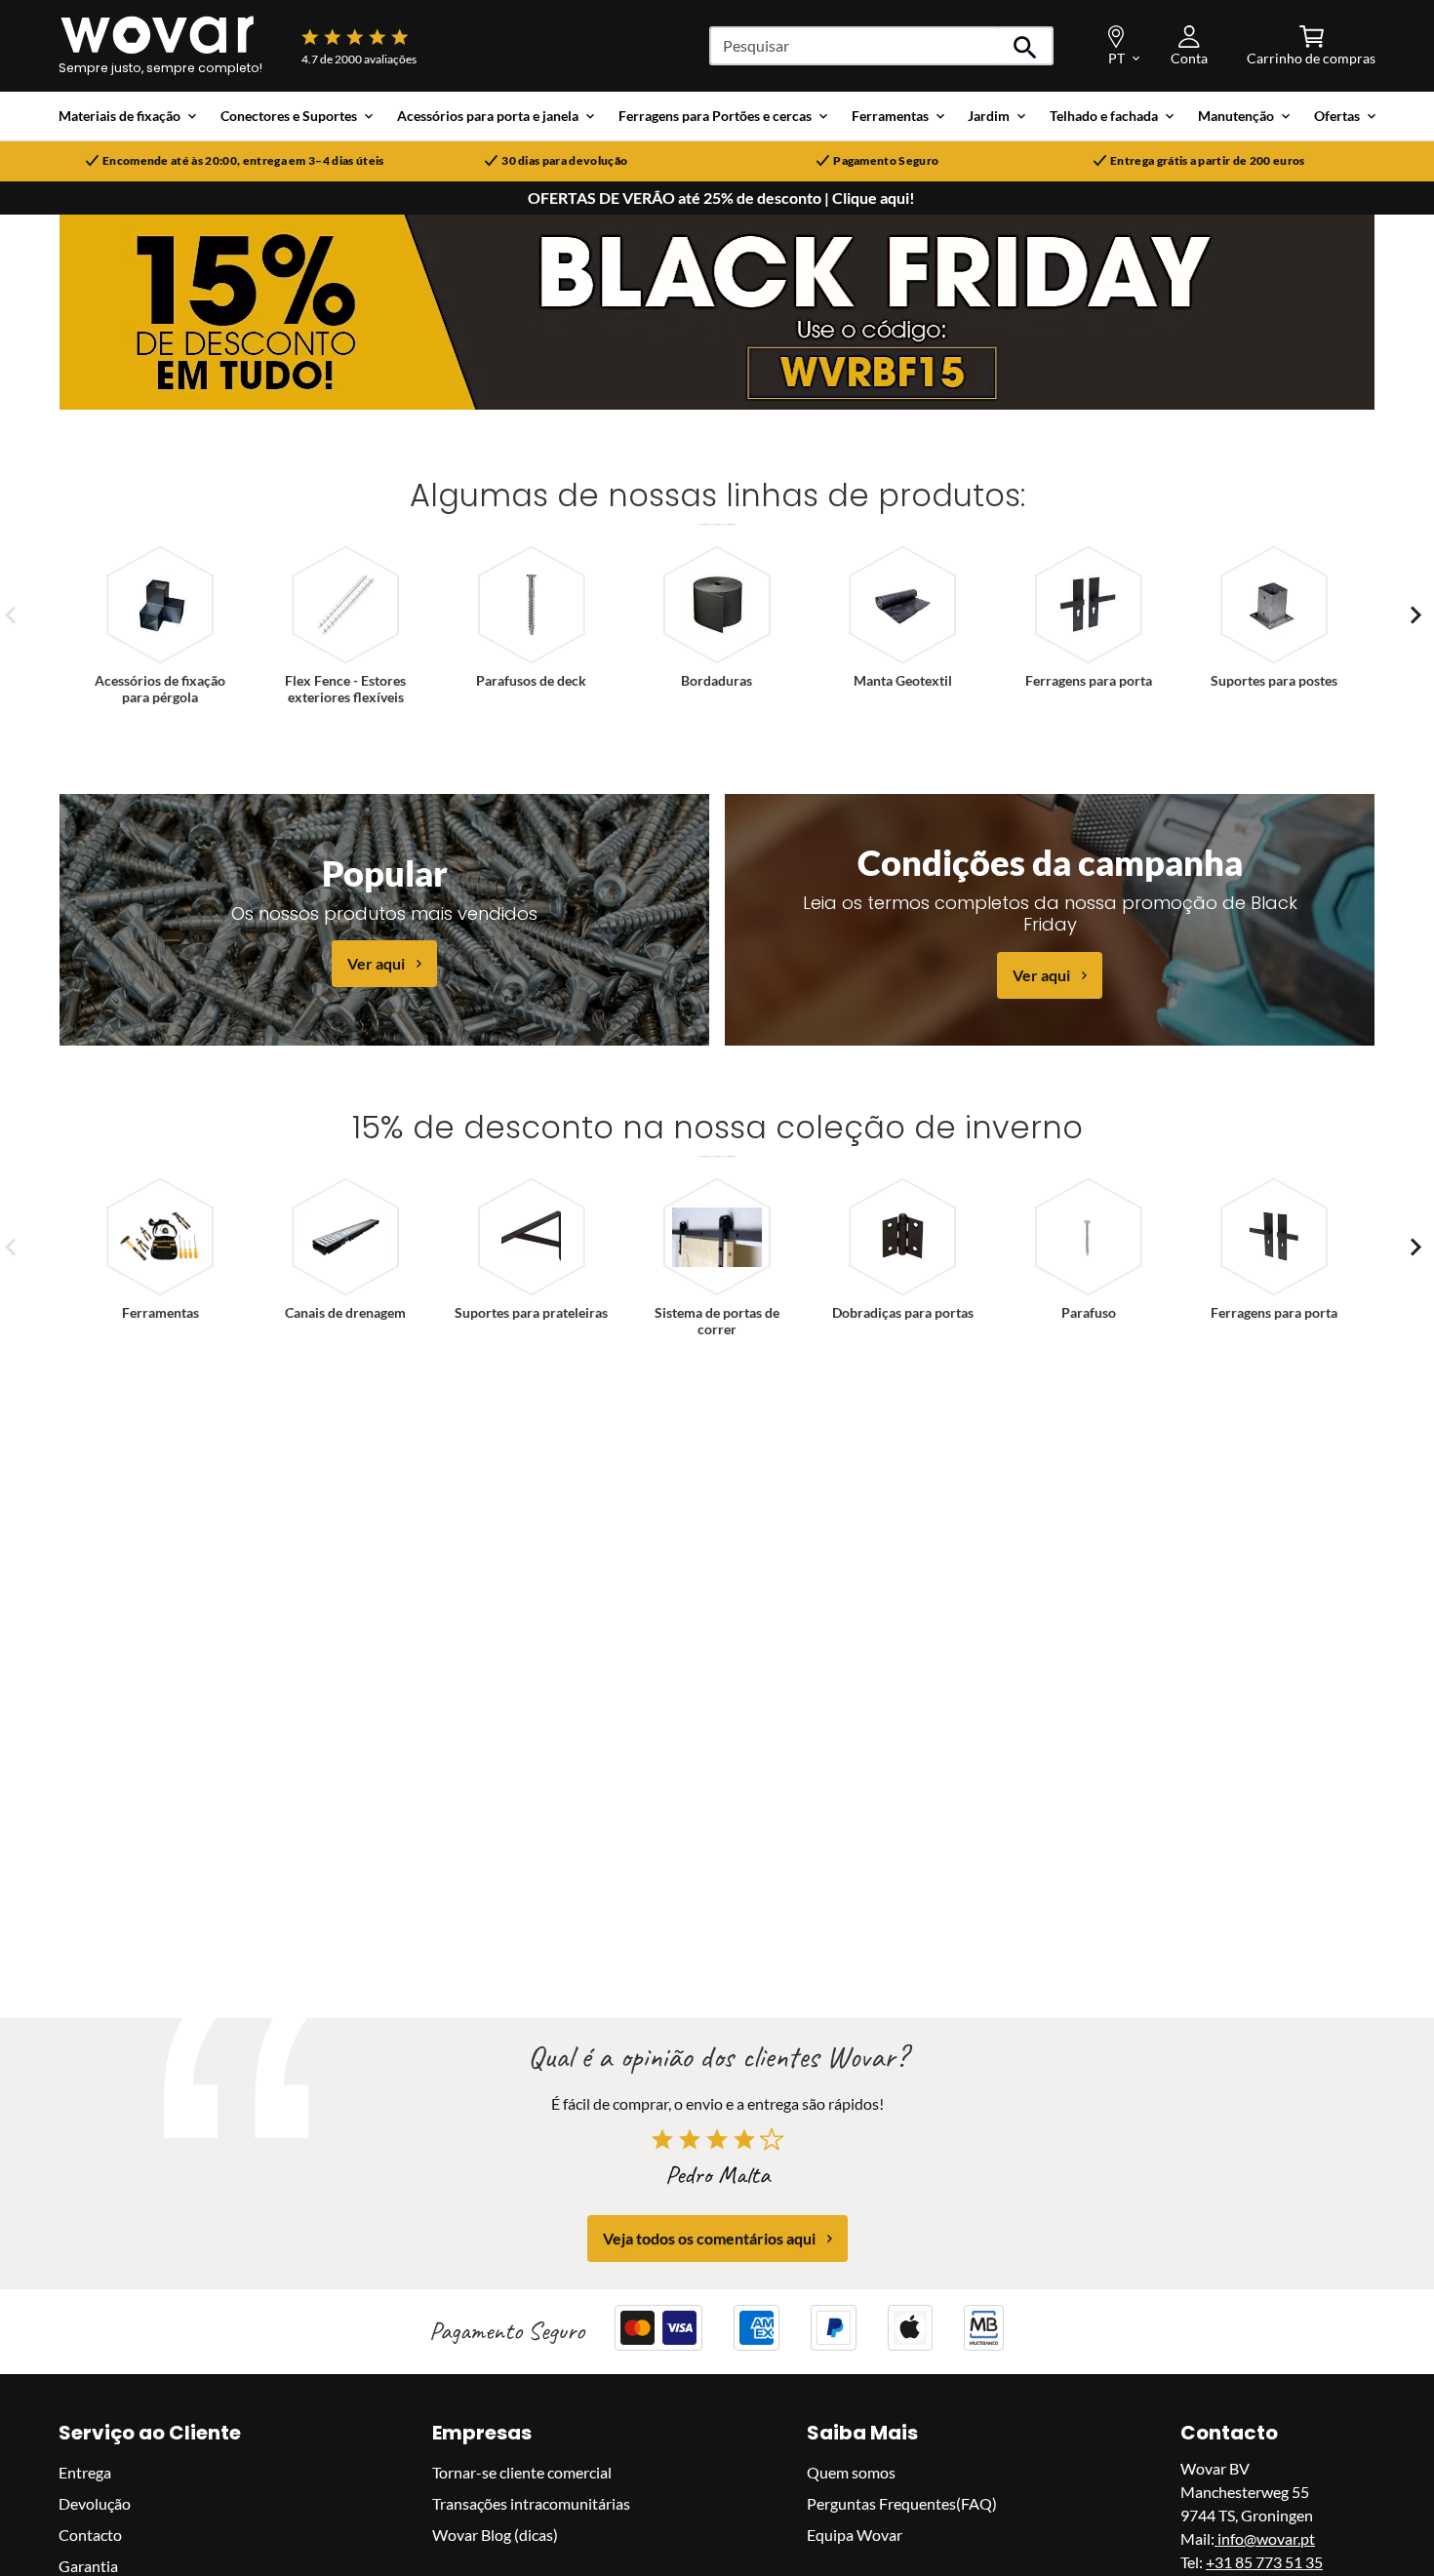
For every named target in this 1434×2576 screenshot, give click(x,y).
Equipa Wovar (855, 2535)
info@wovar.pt (1265, 2538)
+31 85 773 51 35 (1264, 2562)
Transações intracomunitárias (531, 2503)
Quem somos (851, 2472)
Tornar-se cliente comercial (522, 2472)
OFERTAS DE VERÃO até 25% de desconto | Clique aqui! (721, 198)
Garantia (88, 2566)
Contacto (90, 2535)
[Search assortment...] (1026, 46)
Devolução (95, 2503)
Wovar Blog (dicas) (495, 2535)
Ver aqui (376, 963)
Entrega (85, 2472)
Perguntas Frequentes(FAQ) (902, 2503)
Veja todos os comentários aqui (709, 2238)
